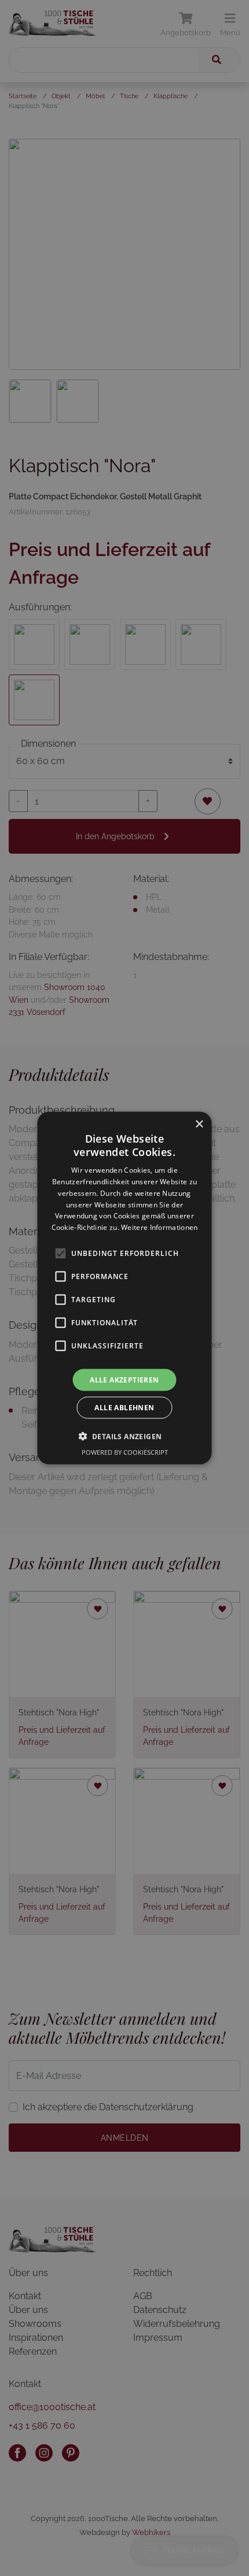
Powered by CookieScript (125, 1452)
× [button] (199, 1124)
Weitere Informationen (159, 1227)
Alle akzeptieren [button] (124, 1380)
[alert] (124, 1288)
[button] (125, 1436)
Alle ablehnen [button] (124, 1408)
